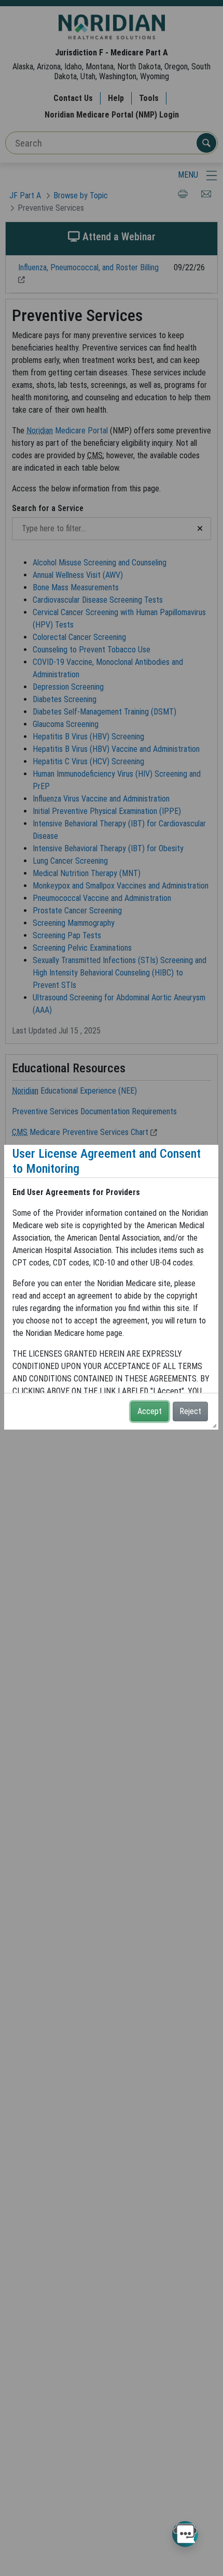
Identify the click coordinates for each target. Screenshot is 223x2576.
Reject (190, 1411)
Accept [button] (150, 1411)
